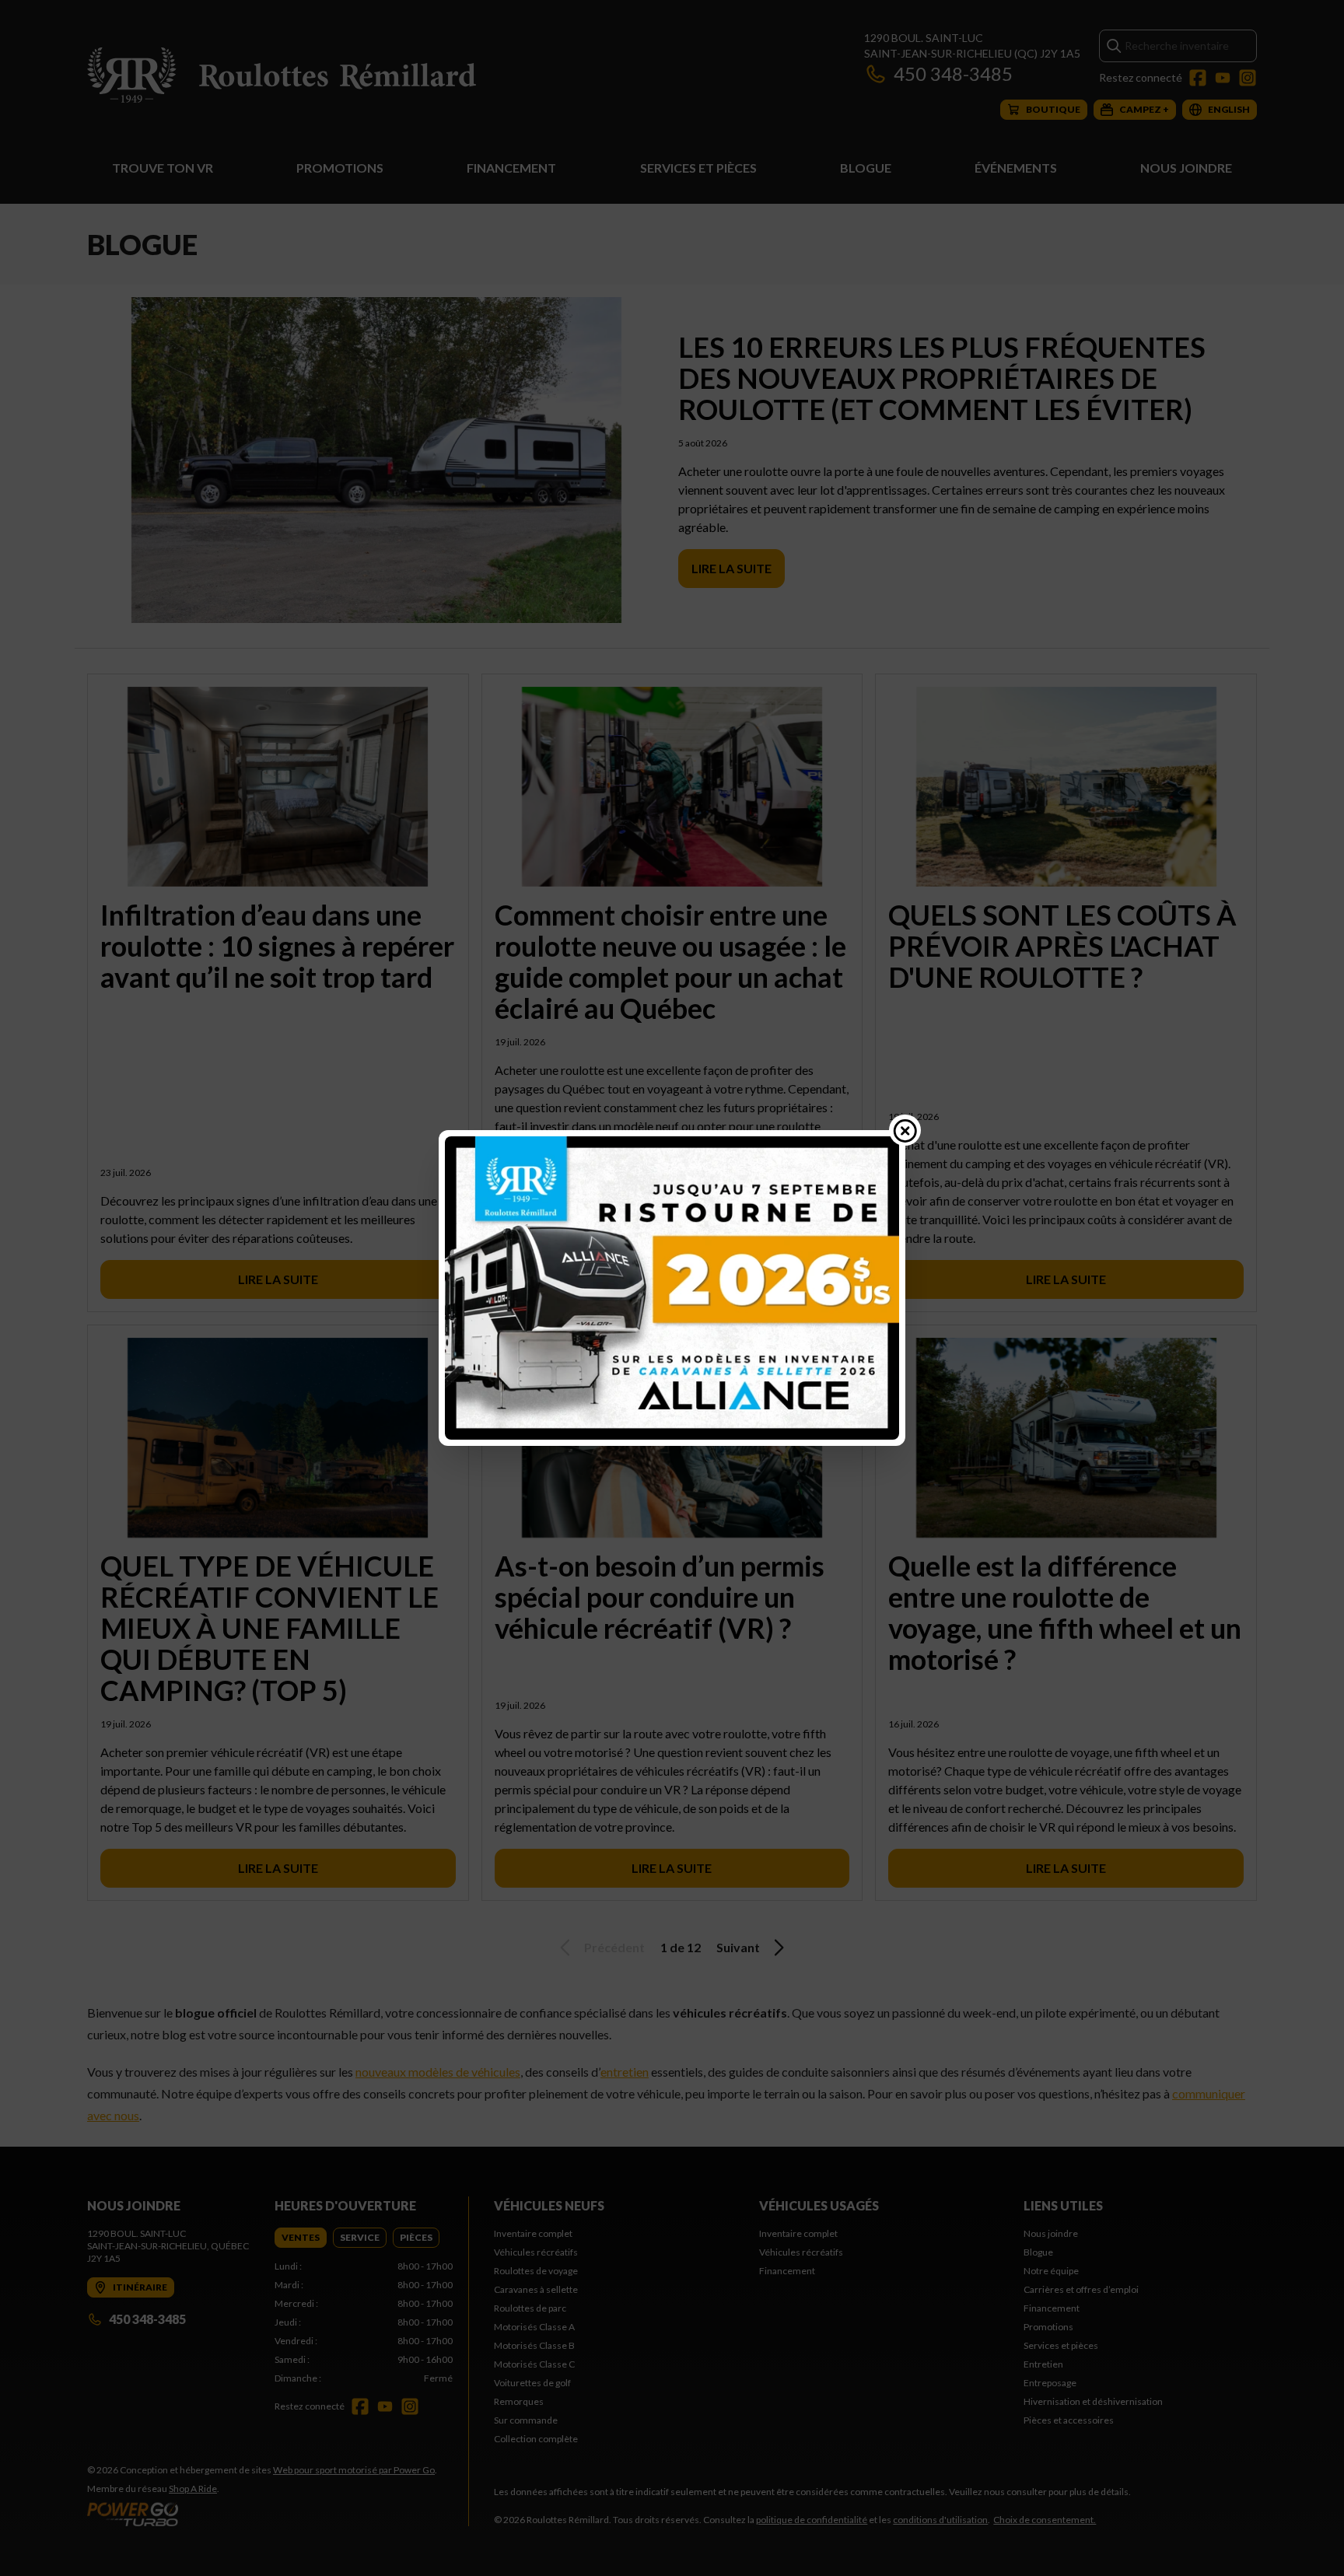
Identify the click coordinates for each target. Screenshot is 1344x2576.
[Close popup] (905, 1130)
